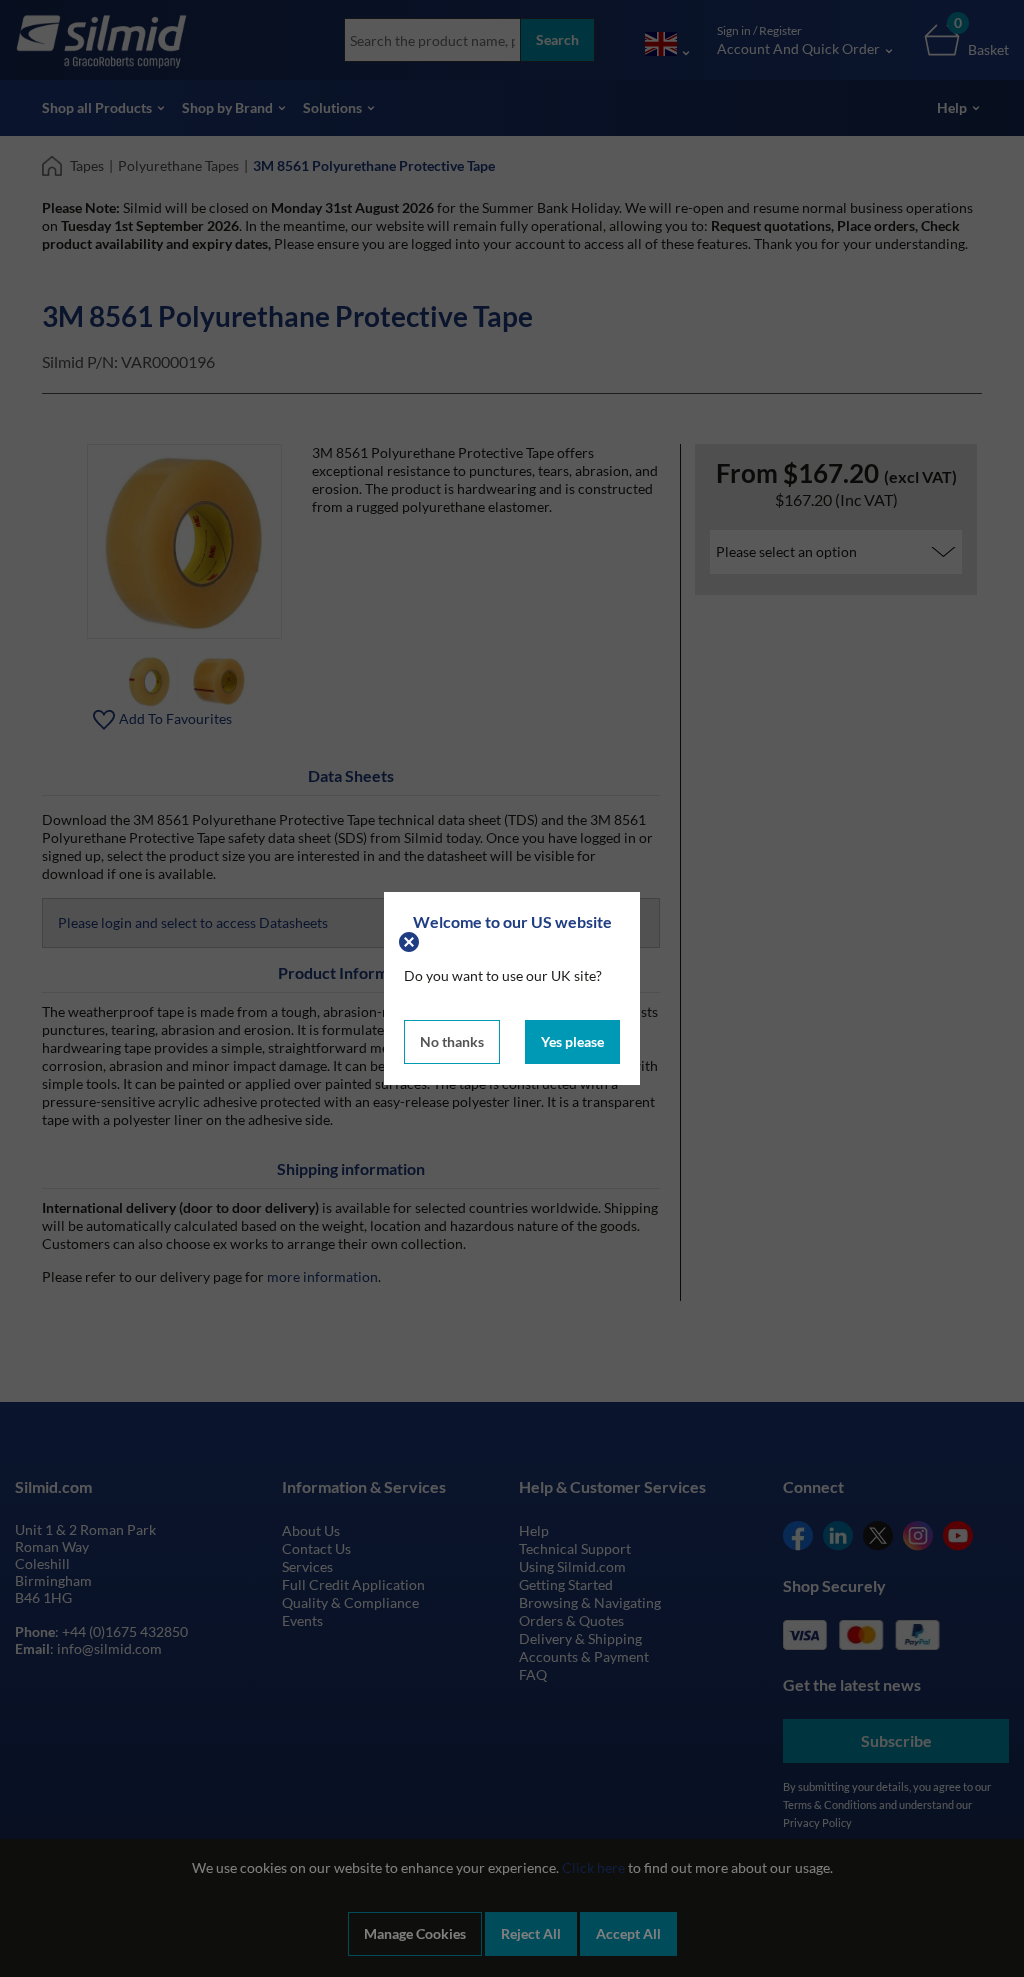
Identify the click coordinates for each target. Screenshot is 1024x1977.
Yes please (572, 1041)
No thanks (452, 1041)
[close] (411, 939)
